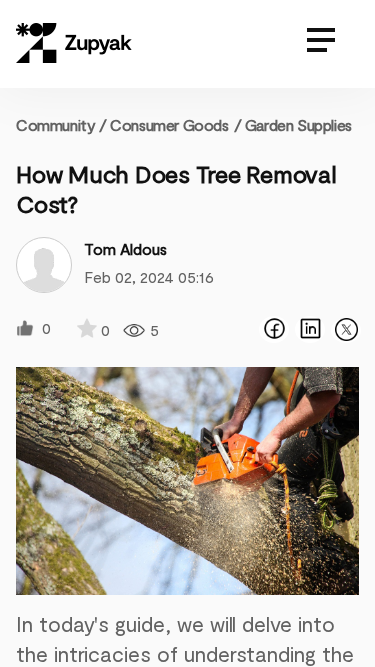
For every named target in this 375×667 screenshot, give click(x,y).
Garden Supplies (298, 124)
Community (61, 124)
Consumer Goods (169, 124)
